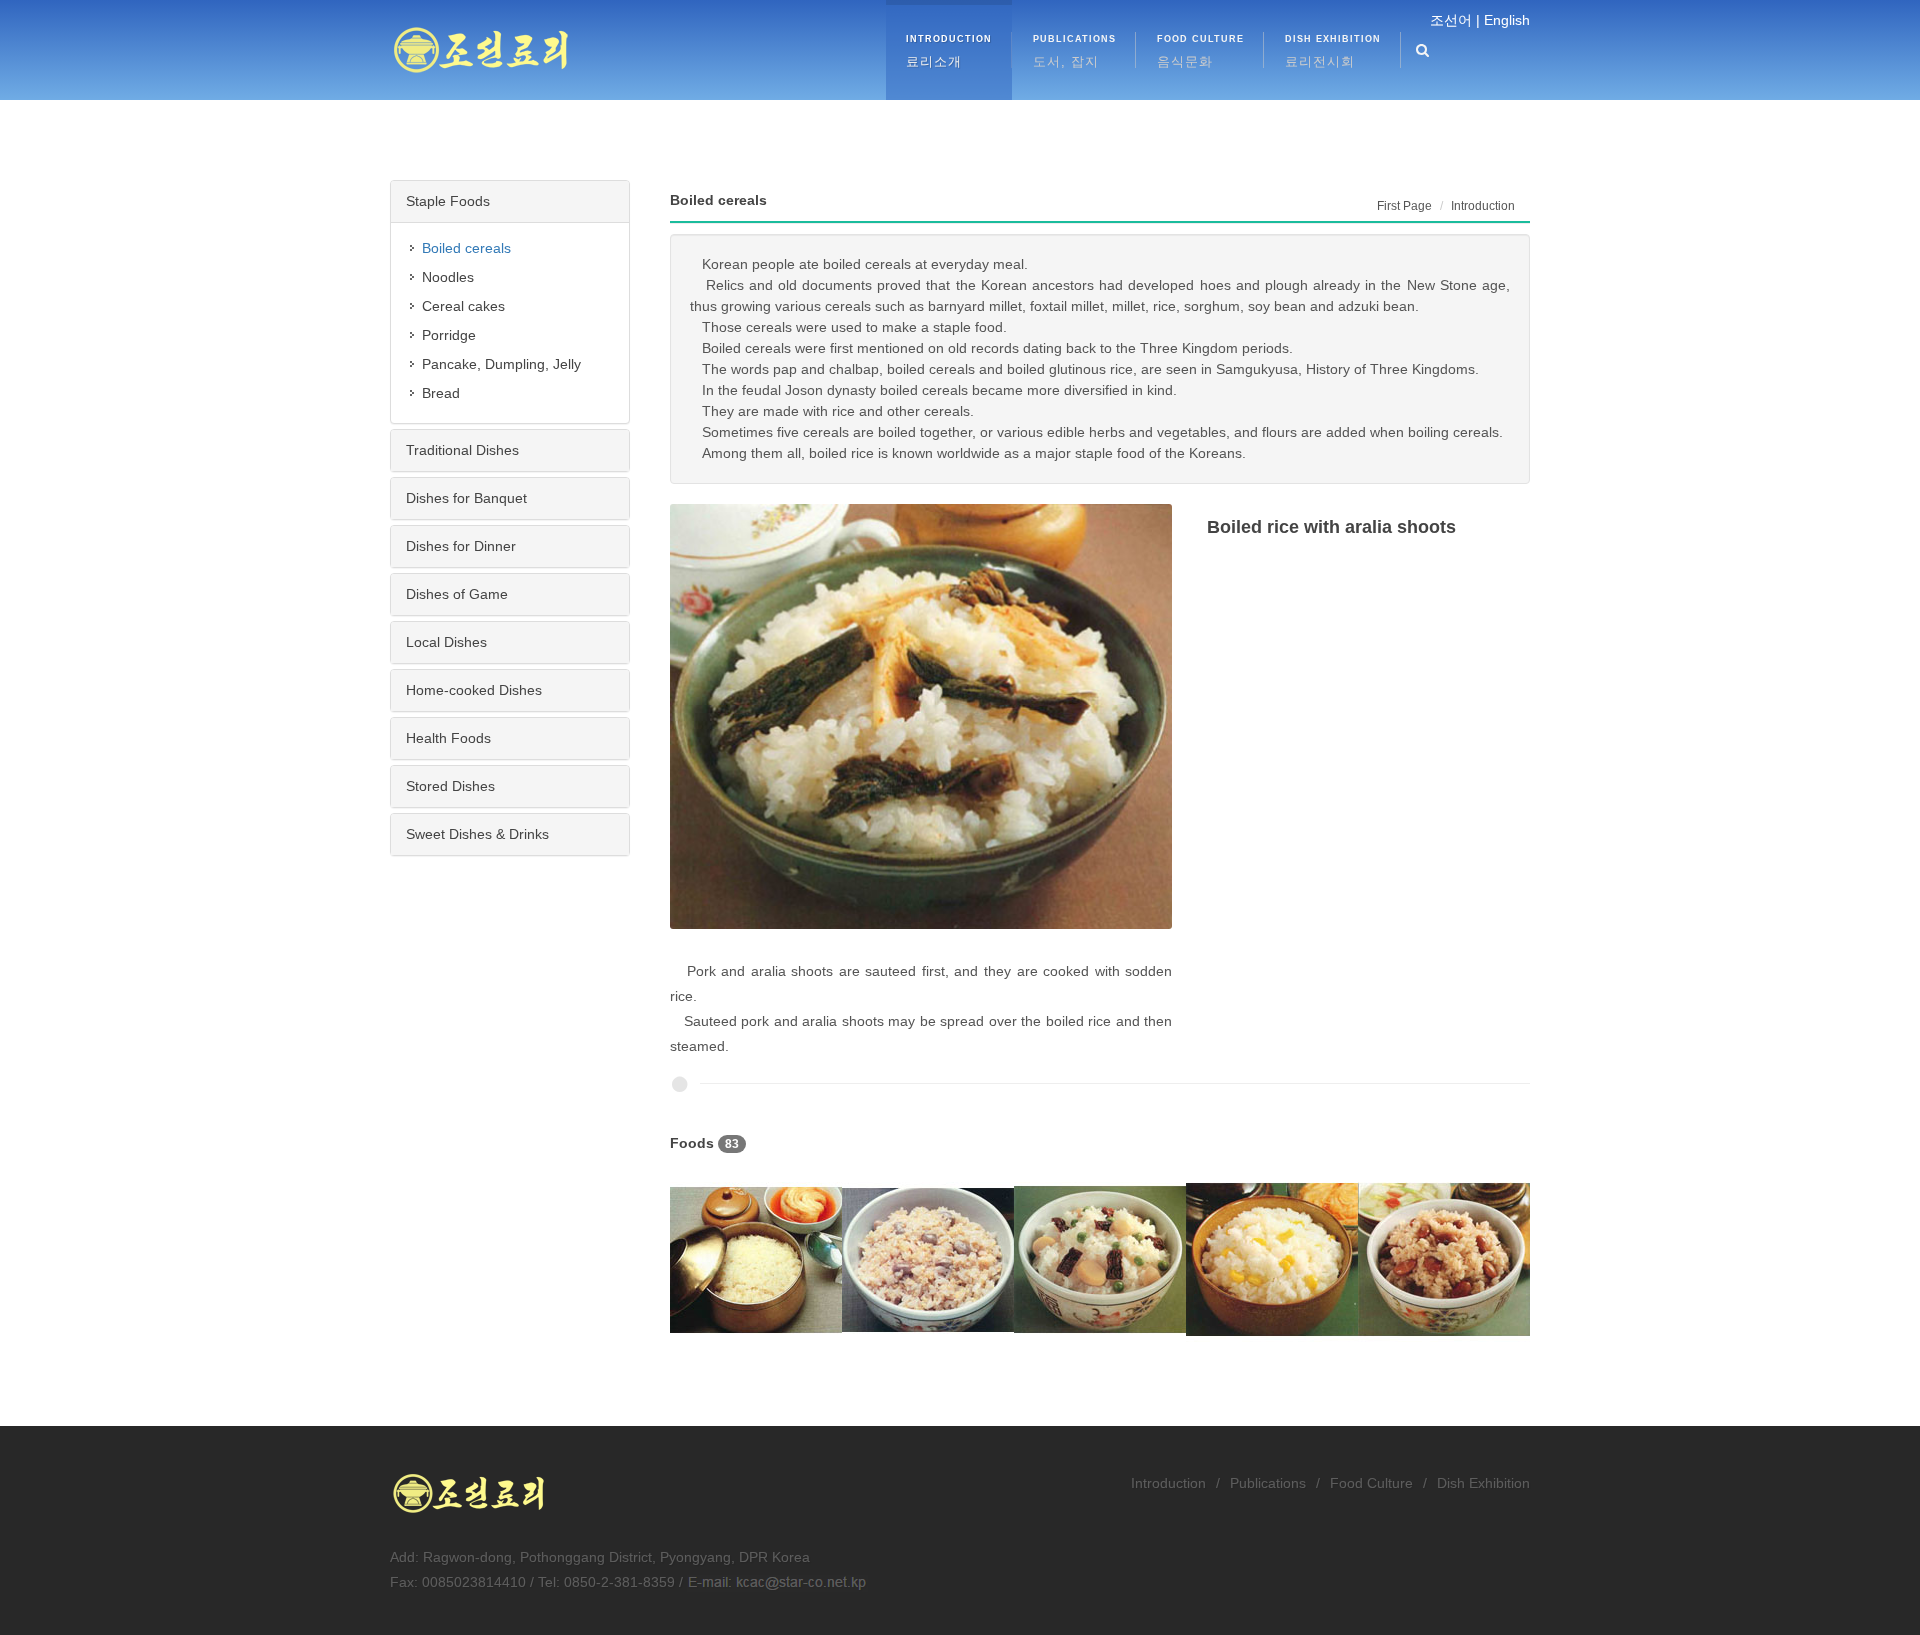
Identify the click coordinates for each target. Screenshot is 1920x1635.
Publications (1268, 1483)
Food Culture (1371, 1483)
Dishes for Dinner (461, 546)
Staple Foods (448, 201)
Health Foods (448, 738)
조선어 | (1455, 20)
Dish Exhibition (1483, 1483)
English (1507, 20)
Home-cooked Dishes (474, 690)
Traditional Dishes (462, 450)
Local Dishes (446, 642)
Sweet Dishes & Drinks (477, 834)
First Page (1404, 206)
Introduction (1168, 1483)
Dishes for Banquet (466, 498)
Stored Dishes (450, 786)
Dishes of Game (457, 594)
